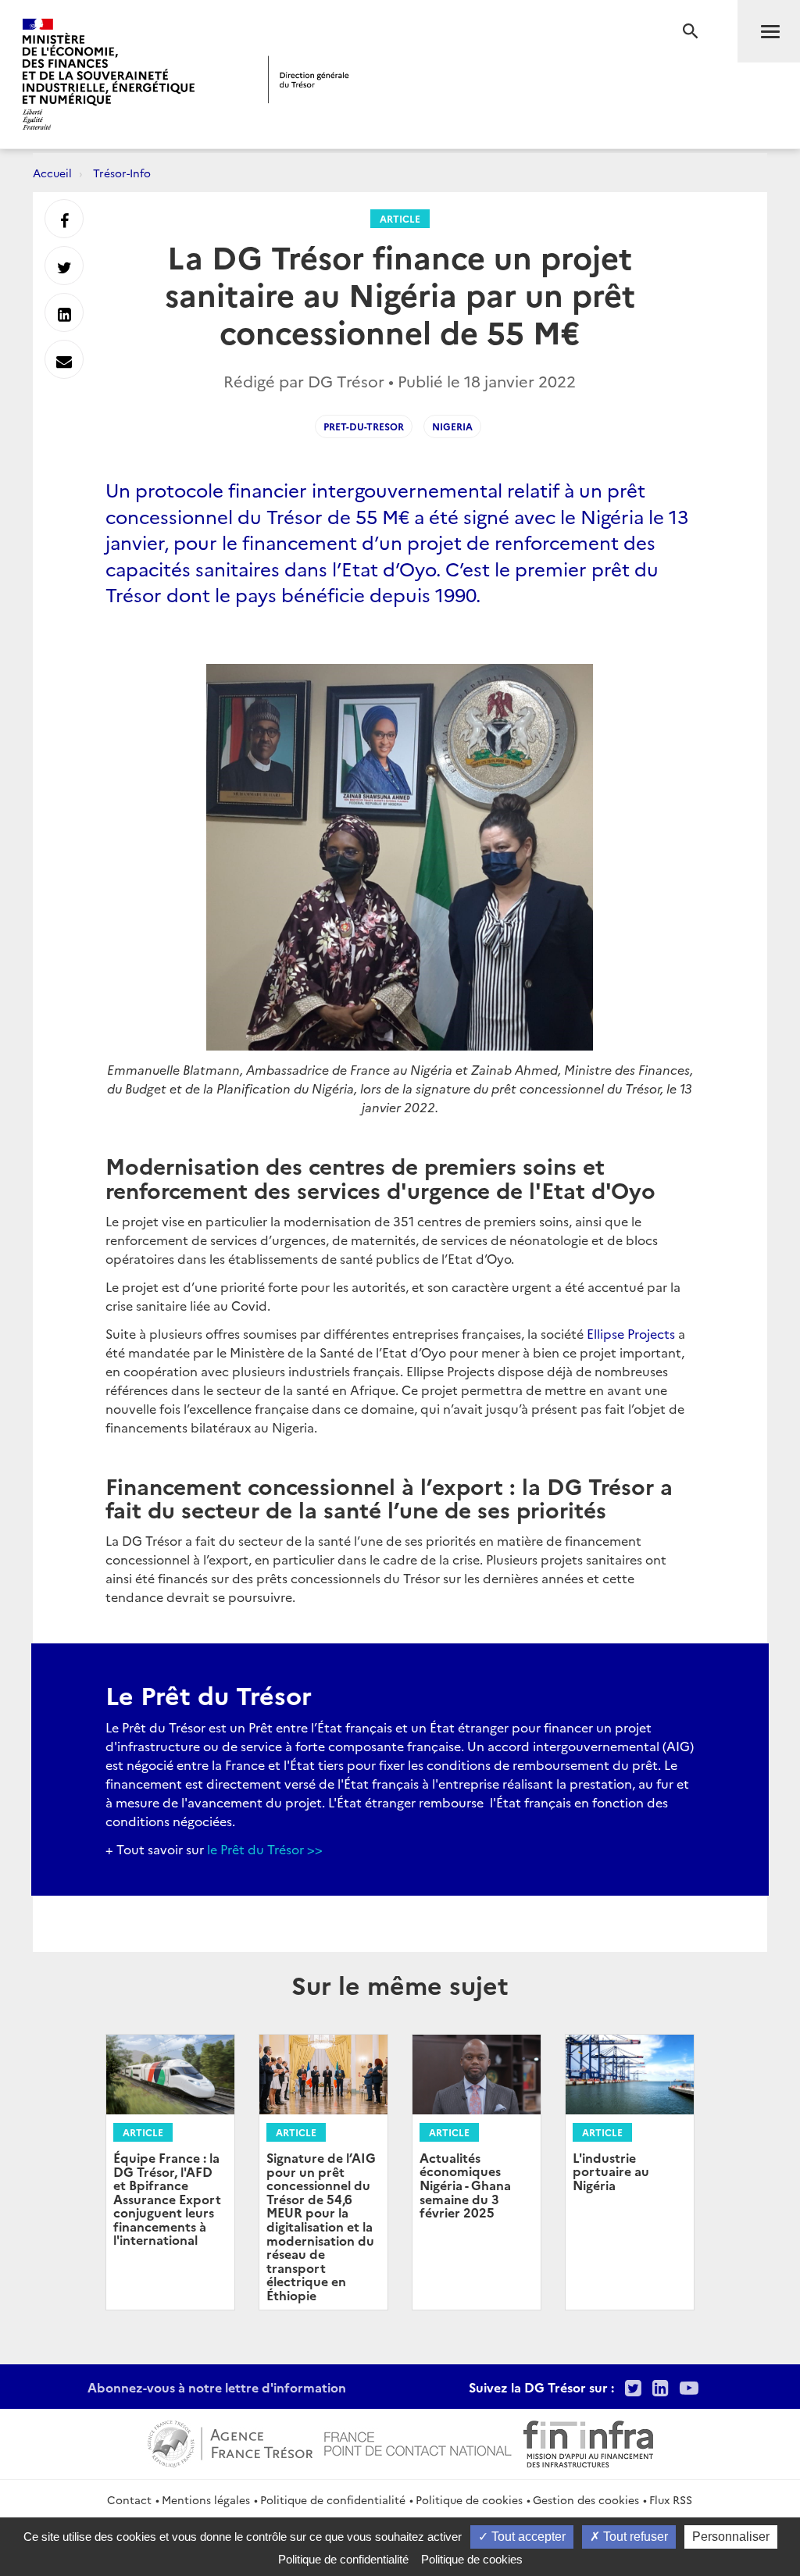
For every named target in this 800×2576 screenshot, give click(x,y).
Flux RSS (671, 2499)
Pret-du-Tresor (364, 426)
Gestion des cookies (586, 2499)
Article (400, 218)
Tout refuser (634, 2537)
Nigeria (452, 426)
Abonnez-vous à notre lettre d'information (217, 2387)
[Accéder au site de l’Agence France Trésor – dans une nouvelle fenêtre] (230, 2442)
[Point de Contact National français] (418, 2442)
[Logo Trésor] (309, 79)
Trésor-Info (122, 173)
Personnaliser (731, 2537)
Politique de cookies (469, 2499)
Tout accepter (527, 2537)
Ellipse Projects (631, 1333)
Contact (129, 2499)
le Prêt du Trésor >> (265, 1849)
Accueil (52, 173)
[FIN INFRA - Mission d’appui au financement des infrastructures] (588, 2442)
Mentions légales (206, 2499)
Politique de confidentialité (333, 2499)
